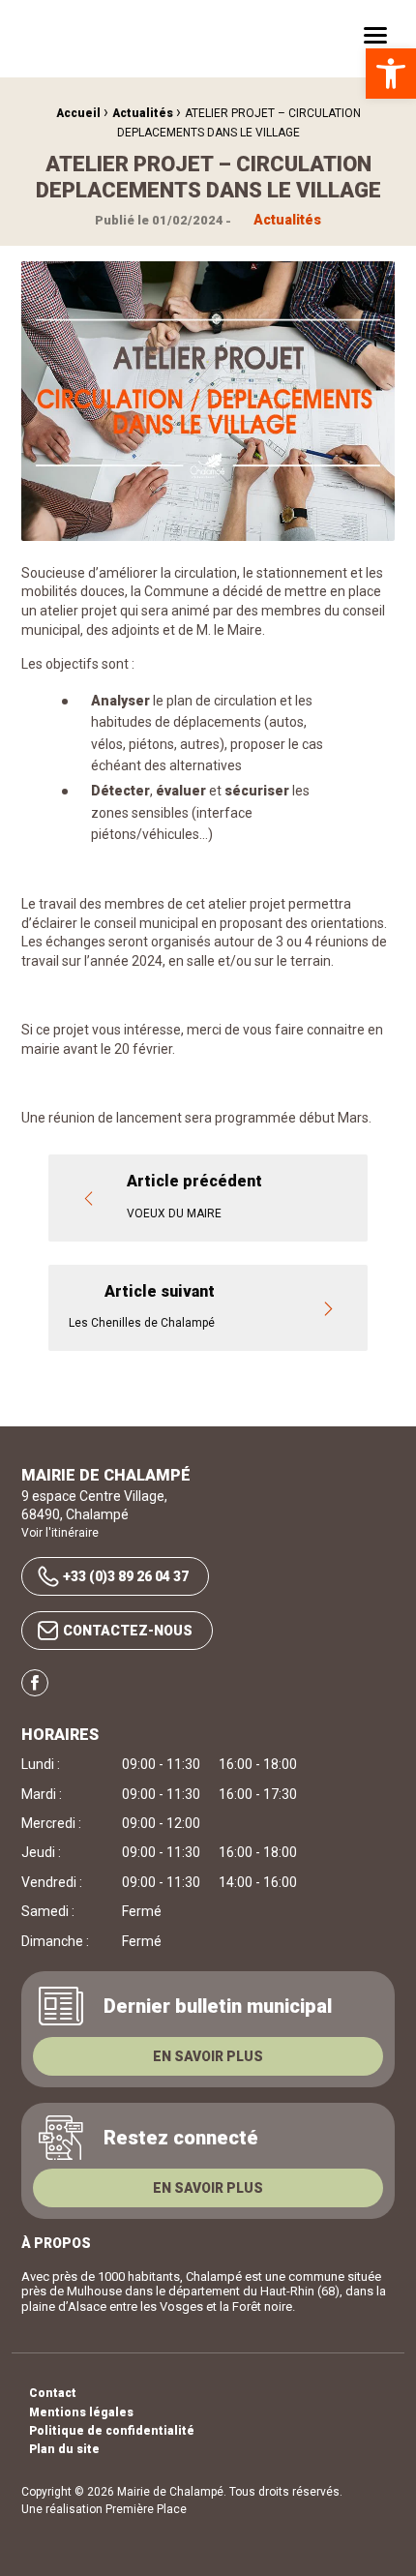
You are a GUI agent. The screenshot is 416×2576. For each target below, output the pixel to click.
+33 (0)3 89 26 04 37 (126, 1576)
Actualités (143, 113)
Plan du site (64, 2450)
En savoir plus (208, 2056)
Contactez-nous (128, 1631)
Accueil (78, 113)
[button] (391, 74)
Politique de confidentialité (112, 2431)
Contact (53, 2394)
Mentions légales (81, 2413)
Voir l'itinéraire (60, 1533)
